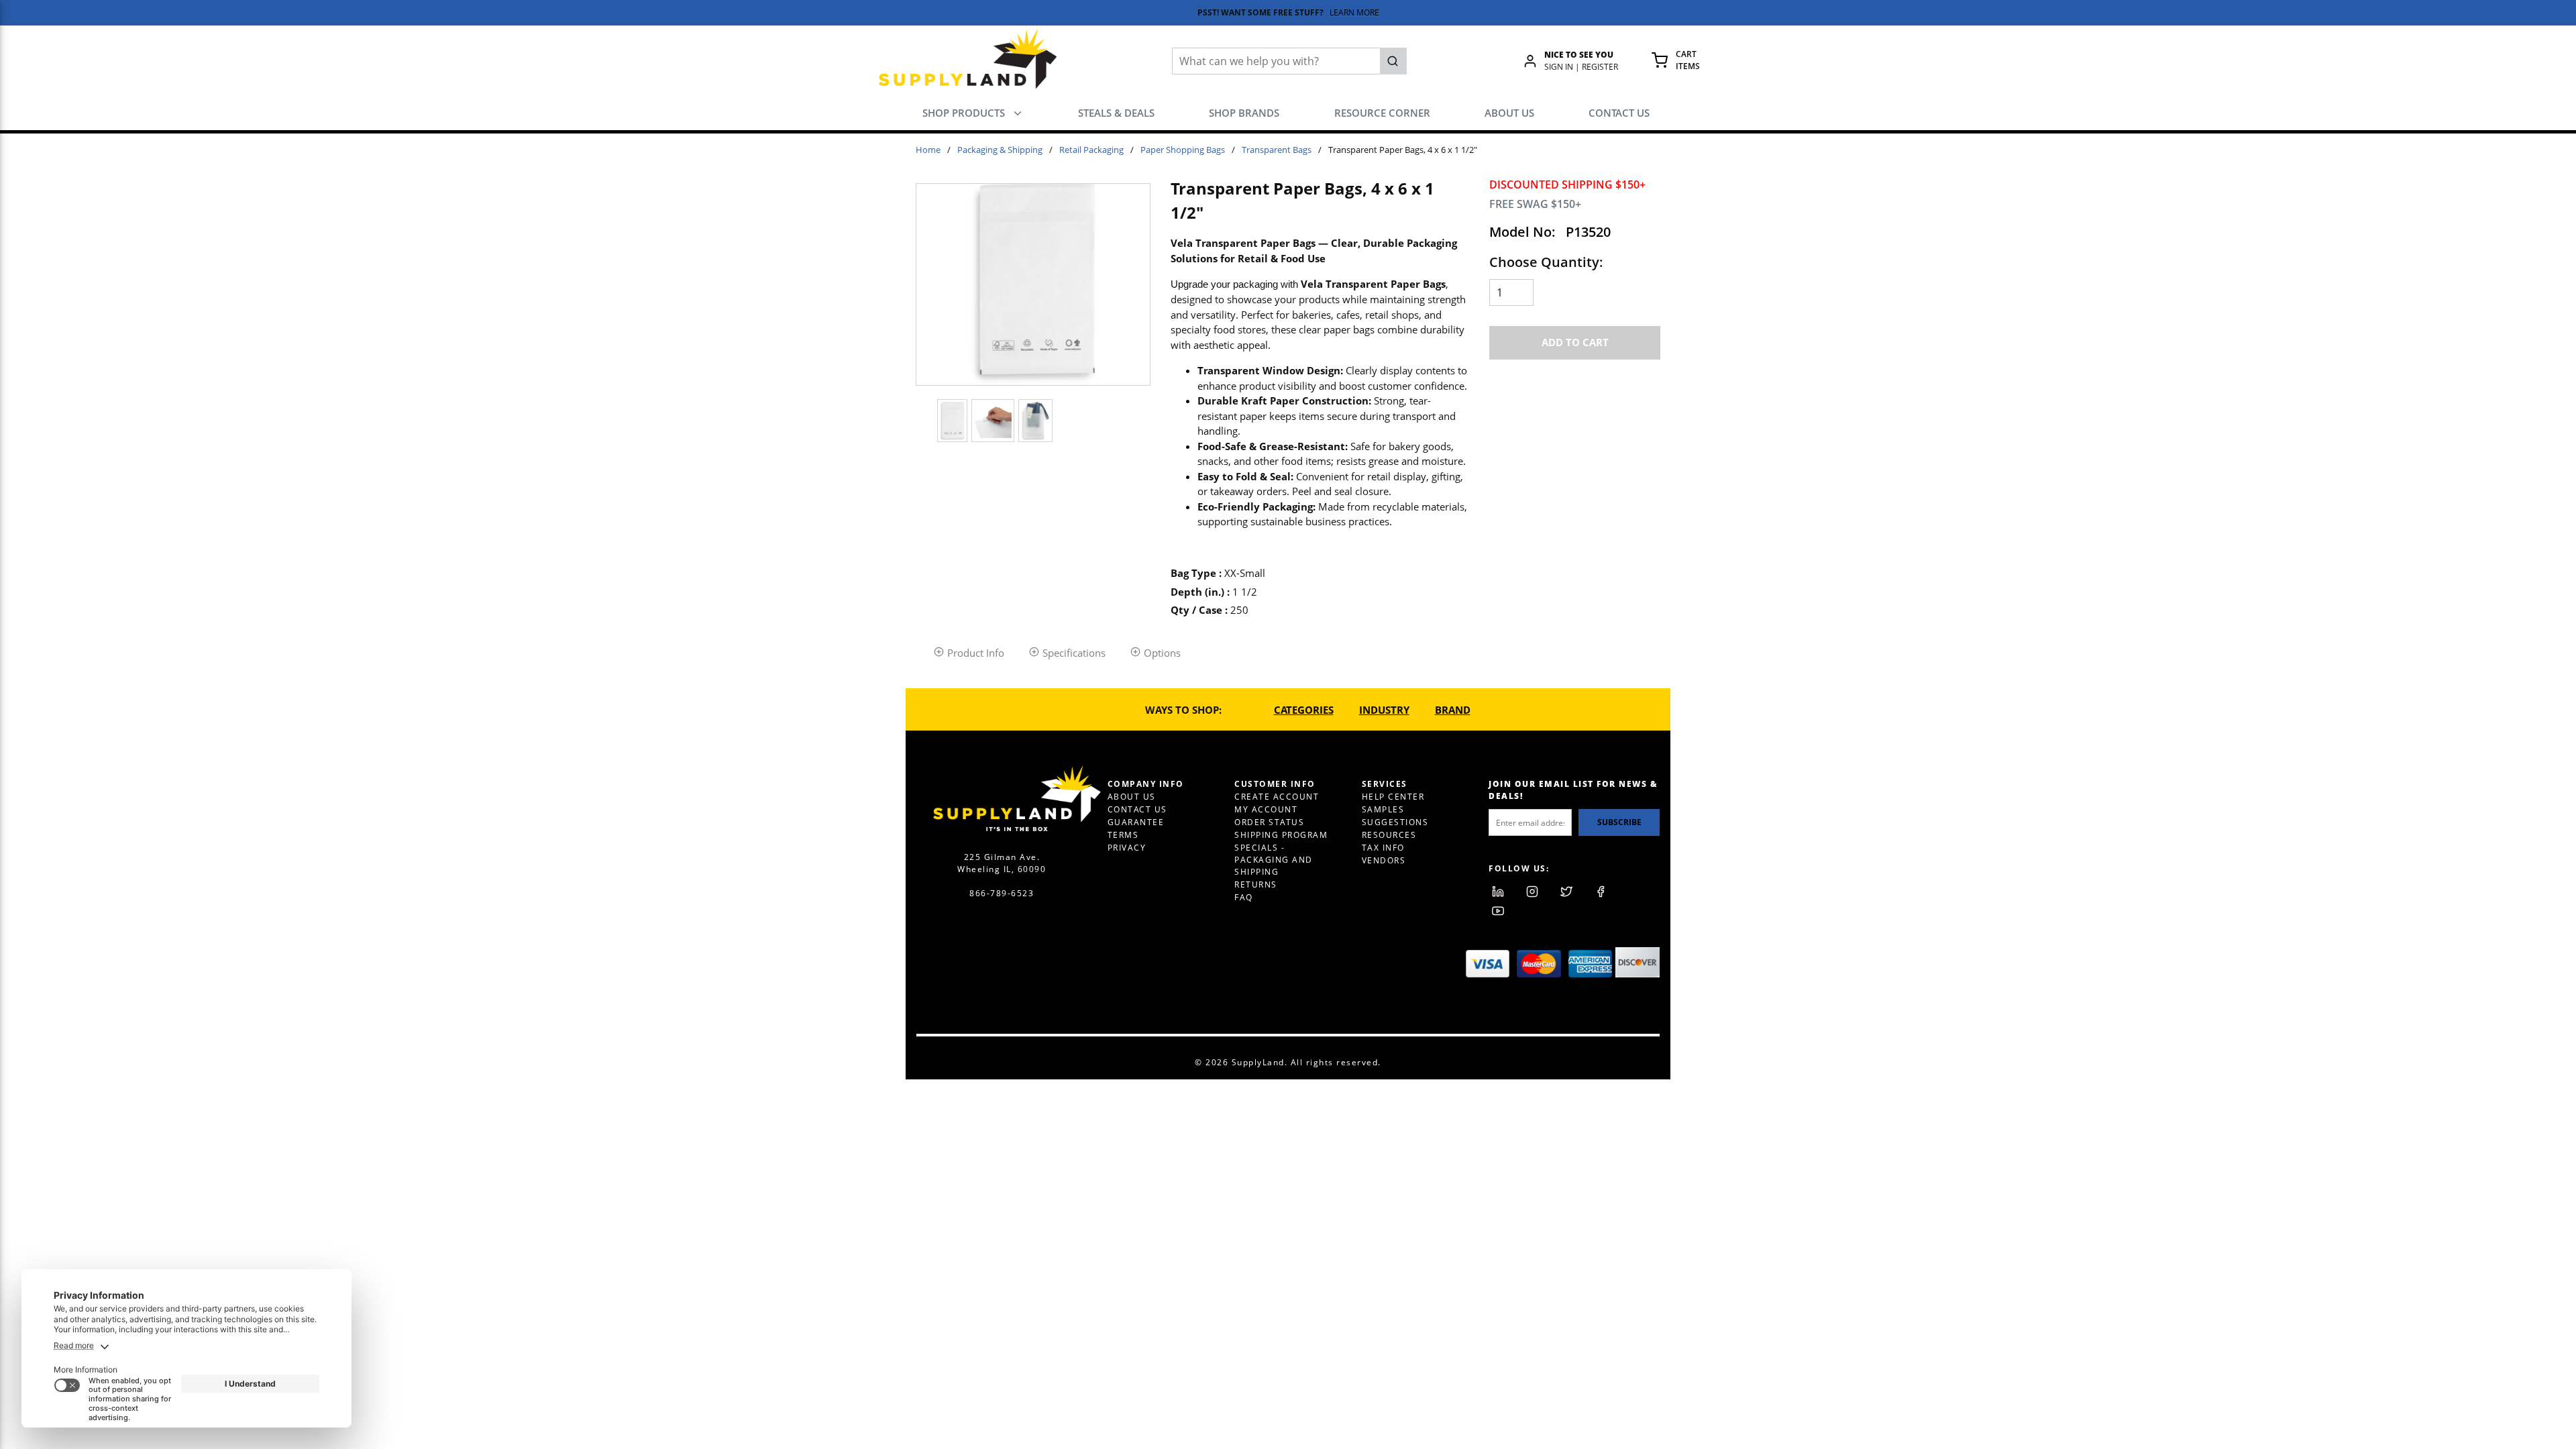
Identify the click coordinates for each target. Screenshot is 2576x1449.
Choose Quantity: (1546, 262)
